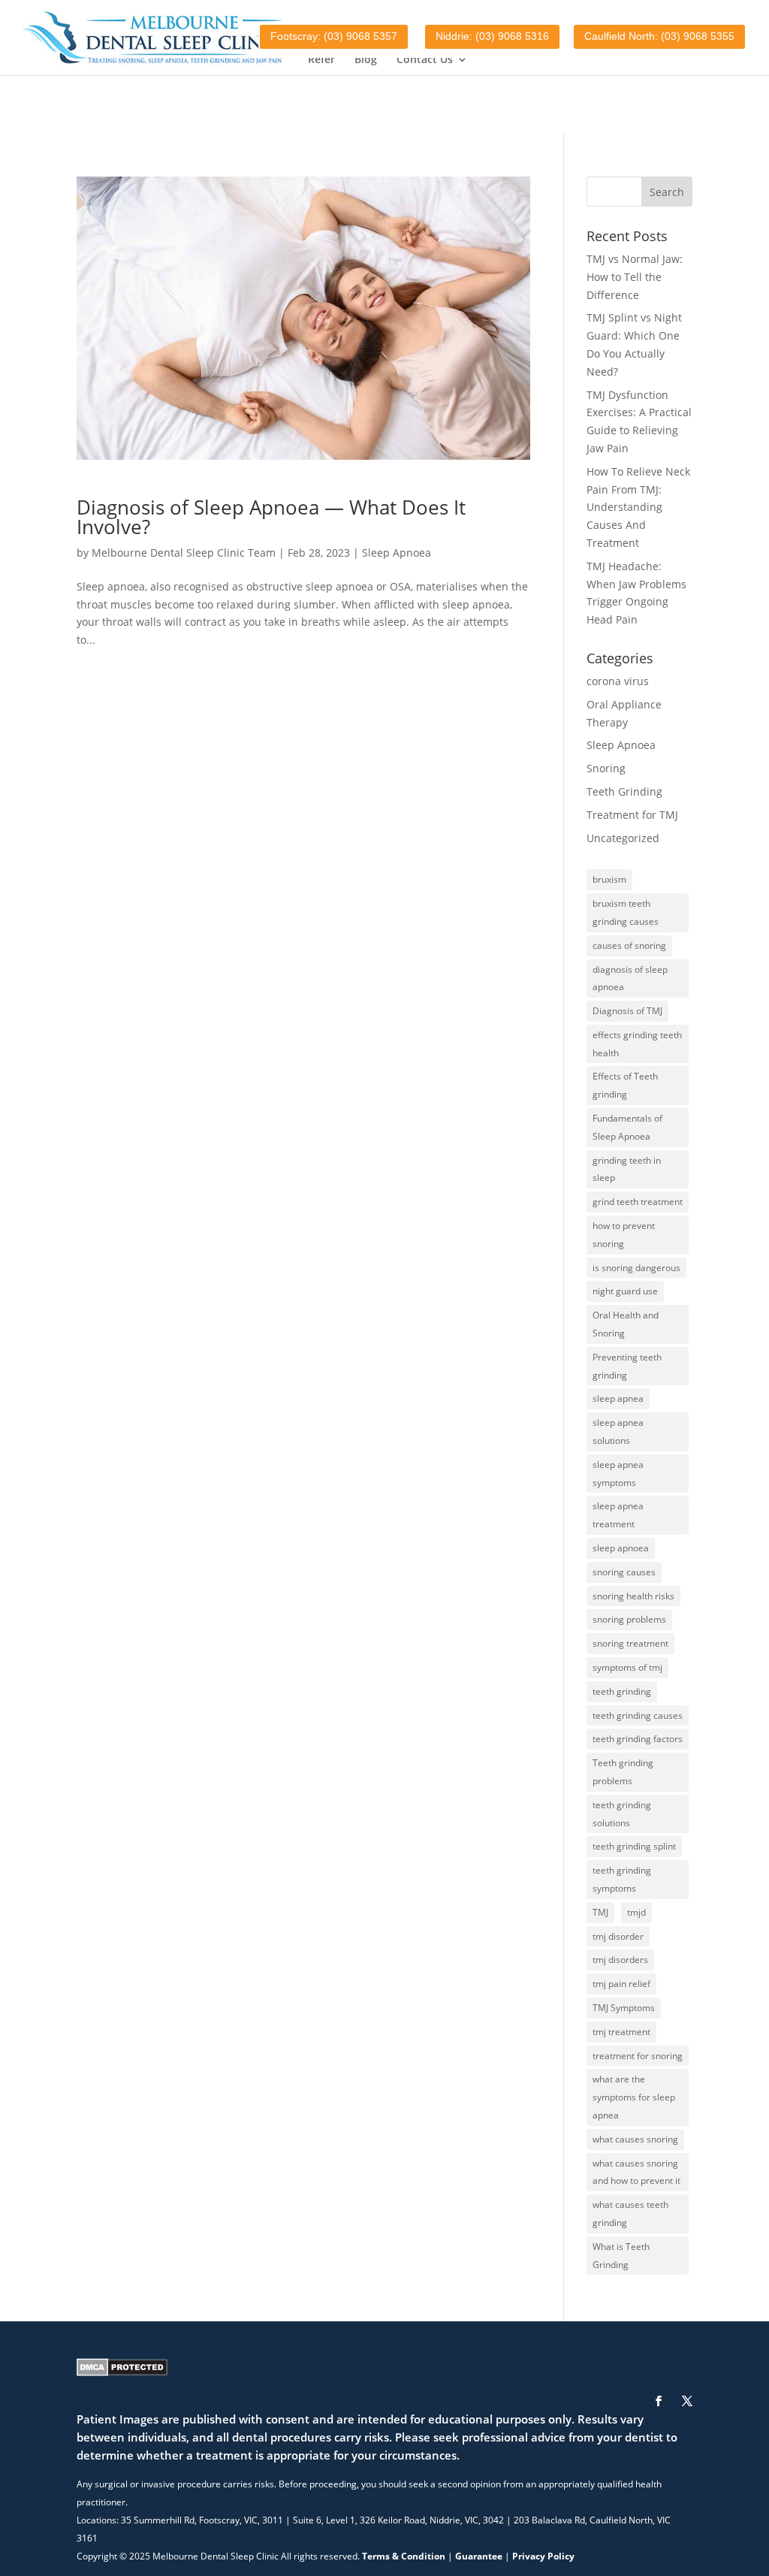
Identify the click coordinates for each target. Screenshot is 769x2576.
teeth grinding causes (638, 1715)
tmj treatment (621, 2032)
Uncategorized (623, 838)
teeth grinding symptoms (622, 1879)
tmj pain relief (621, 1984)
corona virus (618, 681)
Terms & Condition (404, 2556)
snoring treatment (630, 1643)
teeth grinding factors (638, 1739)
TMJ (600, 1912)
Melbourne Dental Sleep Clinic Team (184, 553)
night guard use (625, 1291)
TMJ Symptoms (624, 2008)
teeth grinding (622, 1691)
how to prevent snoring (624, 1235)
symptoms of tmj (627, 1667)
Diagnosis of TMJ (627, 1011)
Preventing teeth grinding (627, 1366)
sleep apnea (618, 1398)
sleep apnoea (621, 1548)
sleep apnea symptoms (618, 1474)
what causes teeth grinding (630, 2214)
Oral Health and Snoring (626, 1324)
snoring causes (624, 1572)
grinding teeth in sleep (627, 1169)
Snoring (606, 768)
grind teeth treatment (638, 1202)
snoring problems (629, 1619)
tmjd (636, 1912)
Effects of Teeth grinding (625, 1085)
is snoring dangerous (636, 1268)
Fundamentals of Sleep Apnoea (627, 1127)
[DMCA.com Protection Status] (122, 2372)
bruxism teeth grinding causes (626, 912)
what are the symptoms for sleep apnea (634, 2097)
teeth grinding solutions (622, 1814)
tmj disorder (618, 1936)
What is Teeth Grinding (621, 2256)
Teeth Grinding (624, 791)
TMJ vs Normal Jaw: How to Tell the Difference (635, 277)
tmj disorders (620, 1960)
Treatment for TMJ (632, 815)
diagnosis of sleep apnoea (630, 978)
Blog (366, 60)
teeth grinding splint (634, 1846)
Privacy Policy (543, 2556)
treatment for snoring (638, 2056)
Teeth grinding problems (623, 1772)
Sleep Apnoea (397, 553)
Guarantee (479, 2556)
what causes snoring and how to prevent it (636, 2172)
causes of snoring (629, 945)
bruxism (609, 879)
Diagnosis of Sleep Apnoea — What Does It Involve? (271, 517)
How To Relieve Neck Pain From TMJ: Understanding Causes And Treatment (638, 507)
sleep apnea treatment (618, 1515)
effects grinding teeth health (637, 1044)
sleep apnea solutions (618, 1431)
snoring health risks (633, 1596)
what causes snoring (635, 2139)
